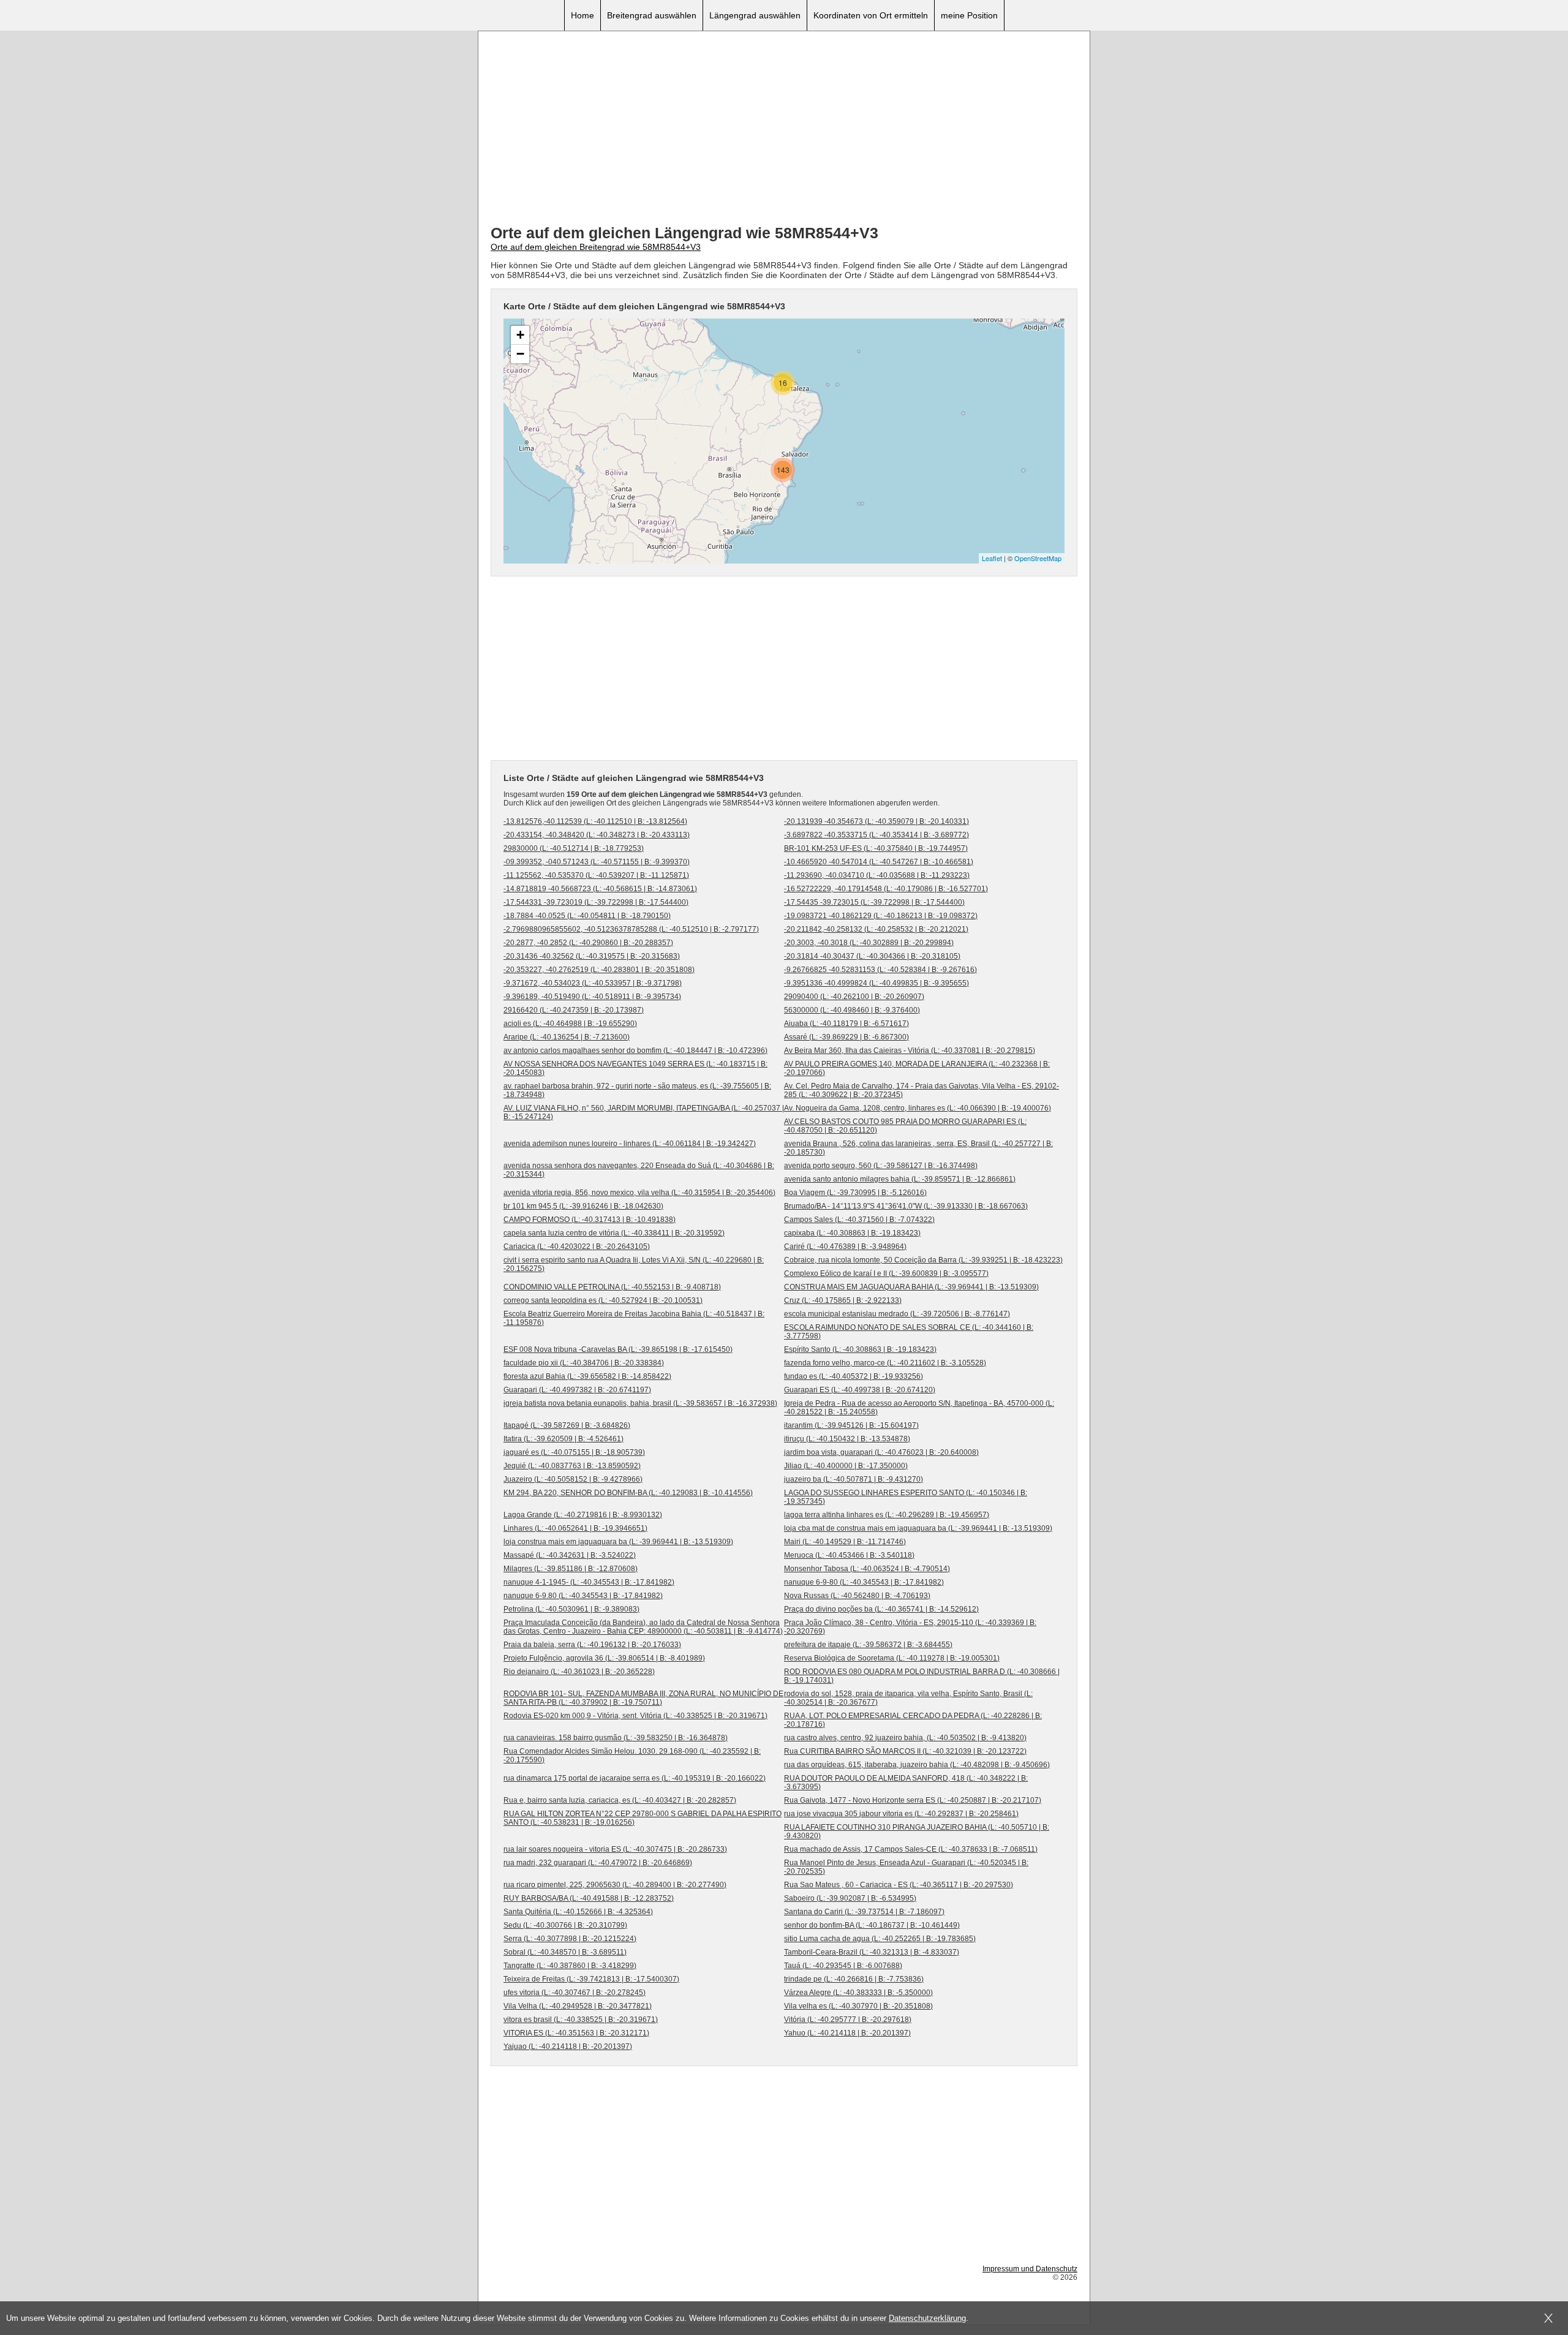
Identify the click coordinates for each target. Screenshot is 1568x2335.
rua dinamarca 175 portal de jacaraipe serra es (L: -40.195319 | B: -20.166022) (635, 1778)
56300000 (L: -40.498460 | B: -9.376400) (852, 1010)
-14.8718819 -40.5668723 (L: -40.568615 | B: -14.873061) (600, 889)
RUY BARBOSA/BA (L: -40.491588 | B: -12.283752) (589, 1898)
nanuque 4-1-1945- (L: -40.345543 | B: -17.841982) (589, 1582)
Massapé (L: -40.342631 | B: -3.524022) (570, 1555)
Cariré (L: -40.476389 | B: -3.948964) (845, 1247)
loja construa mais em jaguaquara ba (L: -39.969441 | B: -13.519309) (618, 1542)
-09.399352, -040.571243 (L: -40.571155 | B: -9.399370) (597, 862)
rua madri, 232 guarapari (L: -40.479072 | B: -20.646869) (598, 1863)
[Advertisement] (784, 129)
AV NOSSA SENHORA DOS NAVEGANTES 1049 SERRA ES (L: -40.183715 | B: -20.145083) (635, 1068)
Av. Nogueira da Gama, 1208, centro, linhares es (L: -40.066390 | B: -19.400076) (918, 1108)
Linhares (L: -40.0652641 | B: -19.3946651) (575, 1528)
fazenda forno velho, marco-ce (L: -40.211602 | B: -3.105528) (885, 1363)
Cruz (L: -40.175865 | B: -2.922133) (843, 1300)
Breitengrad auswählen (652, 15)
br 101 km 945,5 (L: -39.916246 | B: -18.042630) (583, 1206)
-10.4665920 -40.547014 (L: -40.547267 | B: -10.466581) (879, 862)
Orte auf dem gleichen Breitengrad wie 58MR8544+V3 (596, 247)
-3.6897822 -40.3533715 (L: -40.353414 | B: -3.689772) (876, 835)
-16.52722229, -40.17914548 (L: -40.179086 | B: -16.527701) (886, 889)
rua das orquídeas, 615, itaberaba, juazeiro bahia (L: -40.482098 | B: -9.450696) (917, 1765)
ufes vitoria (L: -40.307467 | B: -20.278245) (575, 1993)
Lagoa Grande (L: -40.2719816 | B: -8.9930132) (583, 1515)
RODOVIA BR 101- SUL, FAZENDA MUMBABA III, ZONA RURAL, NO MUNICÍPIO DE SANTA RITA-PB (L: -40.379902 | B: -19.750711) (643, 1698)
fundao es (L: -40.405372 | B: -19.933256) (854, 1376)
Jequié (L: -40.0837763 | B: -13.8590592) (572, 1466)
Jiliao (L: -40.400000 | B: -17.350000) (846, 1466)
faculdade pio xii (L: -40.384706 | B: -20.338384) (584, 1363)
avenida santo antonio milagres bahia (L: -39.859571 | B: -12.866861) (900, 1179)
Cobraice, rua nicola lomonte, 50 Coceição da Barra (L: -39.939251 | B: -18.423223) (923, 1260)
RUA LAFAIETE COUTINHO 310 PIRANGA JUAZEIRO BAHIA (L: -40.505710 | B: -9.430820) (917, 1831)
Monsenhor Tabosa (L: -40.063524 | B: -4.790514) (867, 1569)
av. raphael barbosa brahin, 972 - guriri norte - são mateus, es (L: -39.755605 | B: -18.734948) (637, 1090)
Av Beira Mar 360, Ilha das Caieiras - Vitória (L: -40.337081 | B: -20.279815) (910, 1051)
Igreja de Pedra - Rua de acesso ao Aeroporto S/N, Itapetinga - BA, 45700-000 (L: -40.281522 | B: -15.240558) (919, 1408)
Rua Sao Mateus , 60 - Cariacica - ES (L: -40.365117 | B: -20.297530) (899, 1885)
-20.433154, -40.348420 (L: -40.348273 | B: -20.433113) (597, 835)
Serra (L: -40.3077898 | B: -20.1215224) (570, 1939)
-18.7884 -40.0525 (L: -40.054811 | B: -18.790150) (587, 916)
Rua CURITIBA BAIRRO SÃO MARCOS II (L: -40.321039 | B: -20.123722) (905, 1751)
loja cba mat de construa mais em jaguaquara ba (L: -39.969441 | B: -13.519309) (918, 1528)
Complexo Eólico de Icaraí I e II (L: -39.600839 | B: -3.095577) (886, 1273)
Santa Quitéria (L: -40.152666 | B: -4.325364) (578, 1912)
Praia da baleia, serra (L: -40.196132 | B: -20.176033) (592, 1645)
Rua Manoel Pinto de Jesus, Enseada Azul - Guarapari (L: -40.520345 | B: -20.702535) (906, 1867)
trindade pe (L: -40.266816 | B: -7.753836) (854, 1979)
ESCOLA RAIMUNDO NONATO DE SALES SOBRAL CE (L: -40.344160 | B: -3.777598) (909, 1332)
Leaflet (992, 558)
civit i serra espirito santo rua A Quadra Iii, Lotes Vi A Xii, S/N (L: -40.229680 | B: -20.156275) (634, 1264)
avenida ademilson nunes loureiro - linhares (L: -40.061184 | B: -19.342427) (630, 1144)
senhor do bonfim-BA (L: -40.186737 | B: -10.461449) (872, 1925)
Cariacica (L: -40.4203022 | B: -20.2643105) (577, 1247)
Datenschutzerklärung (927, 2318)
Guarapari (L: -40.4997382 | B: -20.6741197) (577, 1390)
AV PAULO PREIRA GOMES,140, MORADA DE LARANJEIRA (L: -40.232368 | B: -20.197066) (917, 1068)
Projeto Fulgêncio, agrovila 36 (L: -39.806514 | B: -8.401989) (604, 1658)
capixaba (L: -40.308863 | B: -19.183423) (852, 1233)
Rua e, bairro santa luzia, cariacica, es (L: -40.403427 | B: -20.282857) (620, 1800)
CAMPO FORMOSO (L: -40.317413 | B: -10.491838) (590, 1220)
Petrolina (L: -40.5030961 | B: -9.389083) (571, 1609)
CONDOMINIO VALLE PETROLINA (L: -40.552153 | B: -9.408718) (612, 1287)
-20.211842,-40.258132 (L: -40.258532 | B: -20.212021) (876, 929)
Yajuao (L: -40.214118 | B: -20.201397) (568, 2046)
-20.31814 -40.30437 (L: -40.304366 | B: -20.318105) (872, 956)
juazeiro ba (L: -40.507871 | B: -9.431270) (854, 1479)
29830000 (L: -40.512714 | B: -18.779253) (574, 848)
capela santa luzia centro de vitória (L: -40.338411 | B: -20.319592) (614, 1233)
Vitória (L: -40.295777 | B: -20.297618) (848, 2020)
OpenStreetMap (1038, 558)
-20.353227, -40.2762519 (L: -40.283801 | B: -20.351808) (599, 970)
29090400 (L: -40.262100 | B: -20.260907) (854, 997)
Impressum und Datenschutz (1030, 2269)
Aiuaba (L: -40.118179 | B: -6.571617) (846, 1024)
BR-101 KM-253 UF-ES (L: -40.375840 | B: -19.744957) (876, 848)
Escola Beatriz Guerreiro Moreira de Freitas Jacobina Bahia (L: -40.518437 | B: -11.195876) (634, 1318)
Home (582, 15)
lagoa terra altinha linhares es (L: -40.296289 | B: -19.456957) (887, 1515)
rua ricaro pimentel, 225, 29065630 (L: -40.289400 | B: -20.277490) (615, 1885)
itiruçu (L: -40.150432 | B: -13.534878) (847, 1439)
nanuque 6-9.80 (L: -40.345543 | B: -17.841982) (583, 1596)
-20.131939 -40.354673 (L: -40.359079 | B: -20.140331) (876, 821)
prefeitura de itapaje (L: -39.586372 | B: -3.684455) (868, 1645)
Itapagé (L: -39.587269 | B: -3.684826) (567, 1425)
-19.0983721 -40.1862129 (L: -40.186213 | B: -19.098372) (881, 916)
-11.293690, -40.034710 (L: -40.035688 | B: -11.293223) (877, 875)
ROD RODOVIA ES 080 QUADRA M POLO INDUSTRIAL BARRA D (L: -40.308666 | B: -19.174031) (922, 1676)
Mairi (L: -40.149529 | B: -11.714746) (845, 1542)
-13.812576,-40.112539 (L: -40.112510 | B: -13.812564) (595, 821)
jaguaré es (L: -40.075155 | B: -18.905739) (574, 1452)
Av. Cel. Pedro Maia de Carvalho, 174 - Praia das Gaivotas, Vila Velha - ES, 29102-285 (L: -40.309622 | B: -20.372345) (922, 1090)
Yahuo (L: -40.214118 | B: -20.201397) (847, 2033)
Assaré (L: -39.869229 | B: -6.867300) (846, 1037)
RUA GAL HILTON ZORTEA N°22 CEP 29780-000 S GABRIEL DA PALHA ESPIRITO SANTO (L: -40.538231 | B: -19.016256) (643, 1818)
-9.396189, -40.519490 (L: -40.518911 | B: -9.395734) (592, 997)
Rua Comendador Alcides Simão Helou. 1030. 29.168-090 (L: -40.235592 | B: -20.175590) (632, 1756)
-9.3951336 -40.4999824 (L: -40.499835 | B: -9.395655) (876, 983)
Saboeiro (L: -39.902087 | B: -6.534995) (850, 1898)
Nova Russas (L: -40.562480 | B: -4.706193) (857, 1596)
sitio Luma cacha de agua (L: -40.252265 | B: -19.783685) (880, 1939)
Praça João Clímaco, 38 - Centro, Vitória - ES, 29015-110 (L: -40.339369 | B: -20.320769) (910, 1627)
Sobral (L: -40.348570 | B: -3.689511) (565, 1952)
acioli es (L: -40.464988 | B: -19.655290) (570, 1024)
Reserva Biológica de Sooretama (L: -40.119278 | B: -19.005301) (892, 1658)
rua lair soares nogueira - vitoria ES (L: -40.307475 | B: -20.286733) (615, 1849)
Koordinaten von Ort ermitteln (871, 15)
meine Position (969, 15)
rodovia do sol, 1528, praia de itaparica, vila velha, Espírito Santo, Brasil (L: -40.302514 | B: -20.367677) (908, 1698)
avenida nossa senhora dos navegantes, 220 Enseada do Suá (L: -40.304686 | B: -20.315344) (639, 1170)
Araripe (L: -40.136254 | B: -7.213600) (567, 1037)
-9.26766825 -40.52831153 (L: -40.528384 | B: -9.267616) (880, 970)
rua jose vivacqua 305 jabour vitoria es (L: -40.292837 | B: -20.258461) (901, 1814)
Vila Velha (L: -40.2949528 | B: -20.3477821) (578, 2006)
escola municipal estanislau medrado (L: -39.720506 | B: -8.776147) (897, 1314)
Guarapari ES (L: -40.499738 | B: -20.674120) (860, 1390)
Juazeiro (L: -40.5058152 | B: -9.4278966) (573, 1479)
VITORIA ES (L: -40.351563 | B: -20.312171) (576, 2033)
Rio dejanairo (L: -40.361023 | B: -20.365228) (579, 1672)
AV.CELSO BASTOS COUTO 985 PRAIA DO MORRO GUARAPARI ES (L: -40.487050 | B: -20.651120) (905, 1126)
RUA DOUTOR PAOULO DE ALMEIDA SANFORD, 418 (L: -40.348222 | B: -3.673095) (906, 1782)
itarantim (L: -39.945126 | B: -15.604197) (851, 1425)
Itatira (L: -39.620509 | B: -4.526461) (563, 1439)
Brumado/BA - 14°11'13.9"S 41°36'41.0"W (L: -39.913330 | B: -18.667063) (906, 1206)
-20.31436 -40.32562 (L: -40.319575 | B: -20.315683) (592, 956)
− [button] (520, 354)
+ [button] (520, 335)
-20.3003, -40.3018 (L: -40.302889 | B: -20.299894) (869, 943)
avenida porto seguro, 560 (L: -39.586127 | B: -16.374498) (881, 1166)
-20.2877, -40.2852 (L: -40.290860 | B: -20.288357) (588, 943)
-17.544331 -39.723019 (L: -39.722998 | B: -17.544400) (596, 902)
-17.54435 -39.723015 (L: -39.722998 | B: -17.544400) (874, 902)
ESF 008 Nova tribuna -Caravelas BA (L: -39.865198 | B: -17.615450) (618, 1349)
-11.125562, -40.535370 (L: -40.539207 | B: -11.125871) (596, 875)
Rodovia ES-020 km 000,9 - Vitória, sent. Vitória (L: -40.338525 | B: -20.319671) (635, 1716)
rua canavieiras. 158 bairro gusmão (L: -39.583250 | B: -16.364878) (616, 1738)
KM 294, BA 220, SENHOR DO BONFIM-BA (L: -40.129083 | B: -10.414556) (628, 1493)
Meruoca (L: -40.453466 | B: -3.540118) (849, 1555)
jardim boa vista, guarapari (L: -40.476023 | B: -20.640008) (881, 1452)
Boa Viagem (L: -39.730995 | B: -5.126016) (855, 1193)
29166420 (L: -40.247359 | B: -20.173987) (574, 1010)
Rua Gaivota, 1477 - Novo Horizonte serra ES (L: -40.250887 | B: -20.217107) (913, 1800)
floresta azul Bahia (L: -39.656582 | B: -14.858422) (587, 1376)
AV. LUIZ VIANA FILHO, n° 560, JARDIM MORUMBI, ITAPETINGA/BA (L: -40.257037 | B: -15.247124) (644, 1112)
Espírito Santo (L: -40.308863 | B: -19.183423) (860, 1349)
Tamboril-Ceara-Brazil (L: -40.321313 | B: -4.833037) (872, 1952)
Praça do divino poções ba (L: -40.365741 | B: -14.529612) (881, 1609)
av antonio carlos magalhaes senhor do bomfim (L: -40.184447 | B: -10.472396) (635, 1051)
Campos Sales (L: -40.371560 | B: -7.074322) (859, 1220)
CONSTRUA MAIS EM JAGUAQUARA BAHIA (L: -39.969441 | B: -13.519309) (911, 1287)
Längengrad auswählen (755, 15)
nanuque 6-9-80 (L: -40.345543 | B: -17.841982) (864, 1582)
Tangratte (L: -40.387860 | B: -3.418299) (570, 1966)
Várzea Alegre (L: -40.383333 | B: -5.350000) (858, 1993)
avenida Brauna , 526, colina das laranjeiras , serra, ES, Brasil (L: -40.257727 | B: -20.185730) (918, 1148)
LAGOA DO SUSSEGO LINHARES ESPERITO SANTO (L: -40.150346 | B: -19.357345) (906, 1497)
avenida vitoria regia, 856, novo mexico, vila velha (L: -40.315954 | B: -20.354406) (639, 1193)
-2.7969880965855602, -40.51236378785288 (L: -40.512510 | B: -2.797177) (631, 929)
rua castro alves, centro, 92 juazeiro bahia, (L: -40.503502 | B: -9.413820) (905, 1738)
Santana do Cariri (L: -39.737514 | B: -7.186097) (864, 1912)
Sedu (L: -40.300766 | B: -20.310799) (565, 1925)
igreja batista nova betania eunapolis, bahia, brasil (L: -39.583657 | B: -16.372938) (640, 1403)
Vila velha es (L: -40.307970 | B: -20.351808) (858, 2006)
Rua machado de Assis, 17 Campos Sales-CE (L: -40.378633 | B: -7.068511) (911, 1849)
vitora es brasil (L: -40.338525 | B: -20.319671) (581, 2020)
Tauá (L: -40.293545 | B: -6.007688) (843, 1966)
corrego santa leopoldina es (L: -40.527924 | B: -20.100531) (603, 1300)
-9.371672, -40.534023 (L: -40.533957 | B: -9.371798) (593, 983)
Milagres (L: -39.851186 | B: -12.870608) (571, 1569)
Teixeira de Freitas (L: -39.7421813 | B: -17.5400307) (591, 1979)
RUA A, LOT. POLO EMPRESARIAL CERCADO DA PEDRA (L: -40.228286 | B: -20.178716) (913, 1720)
